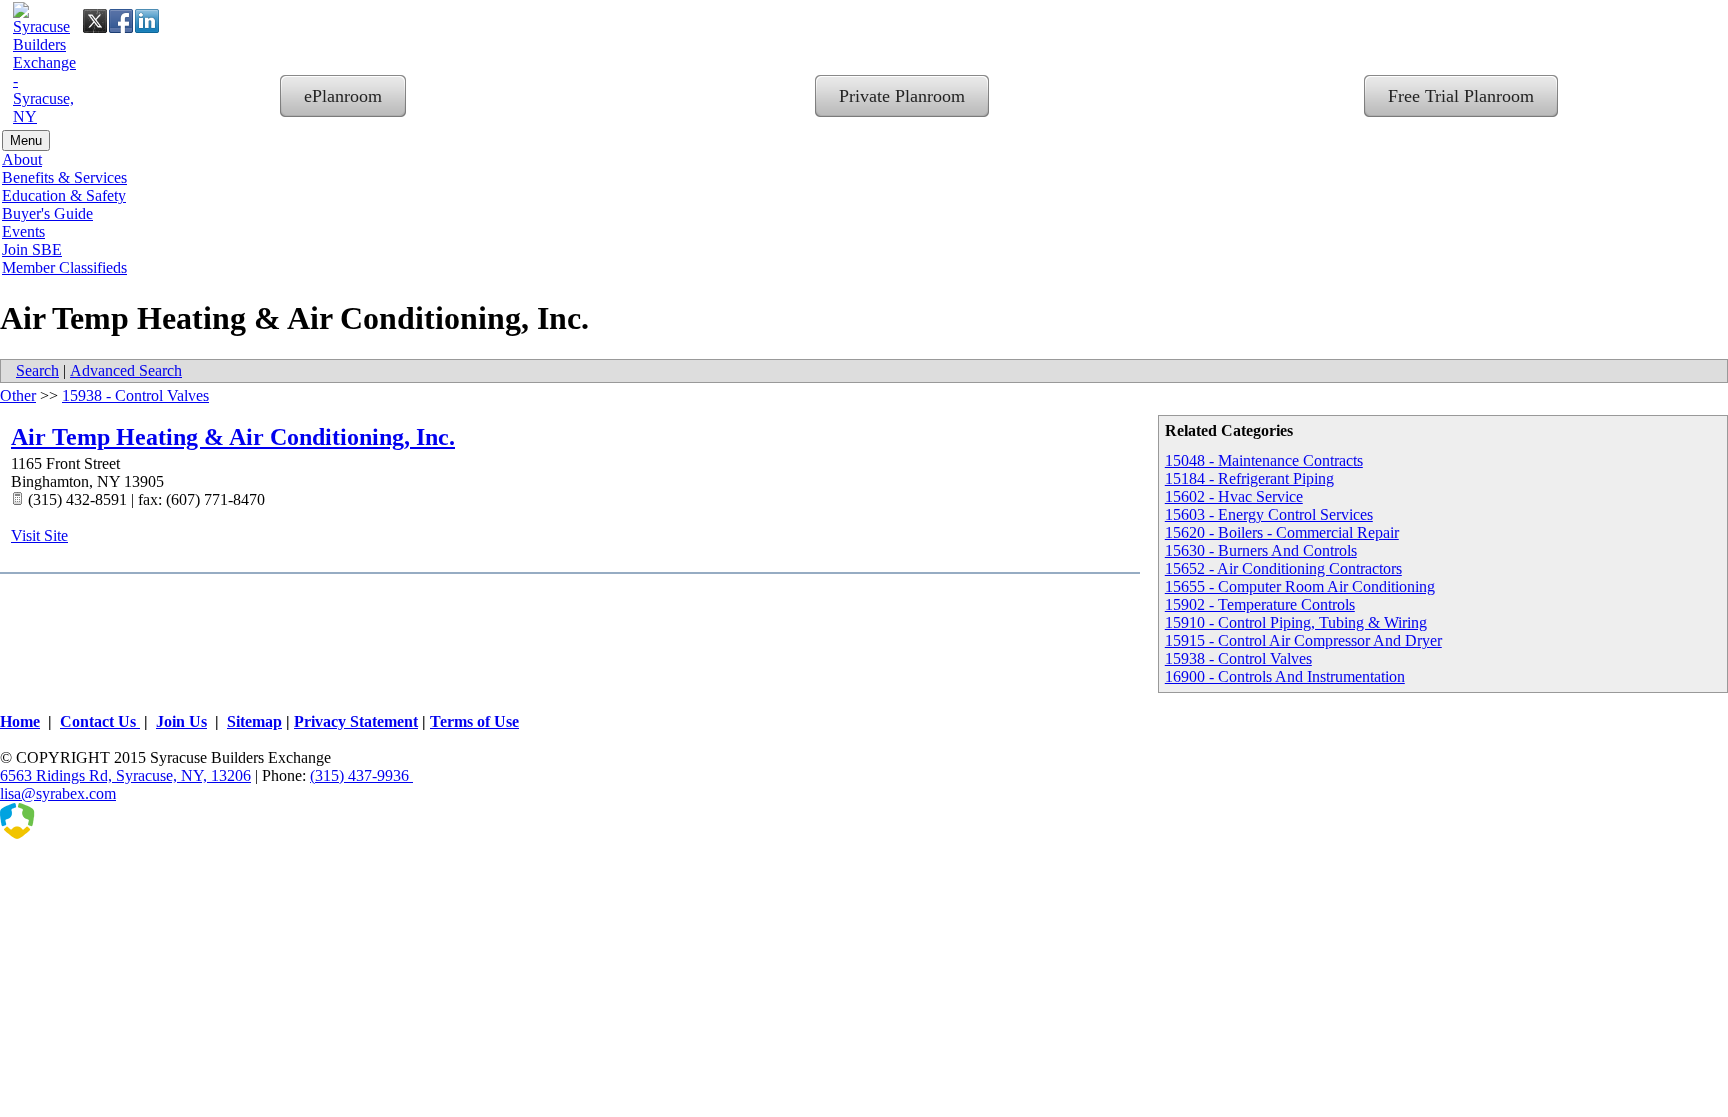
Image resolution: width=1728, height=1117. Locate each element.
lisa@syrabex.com (58, 793)
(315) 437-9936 (361, 775)
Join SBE (32, 249)
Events (23, 231)
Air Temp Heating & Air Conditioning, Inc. (233, 437)
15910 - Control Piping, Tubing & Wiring (1296, 622)
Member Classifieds (64, 267)
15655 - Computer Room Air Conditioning (1300, 586)
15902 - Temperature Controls (1260, 604)
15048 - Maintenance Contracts (1264, 460)
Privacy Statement (356, 721)
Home (20, 721)
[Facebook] (121, 21)
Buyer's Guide (47, 213)
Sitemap (254, 721)
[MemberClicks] (100, 833)
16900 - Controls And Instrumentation (1285, 676)
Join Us (181, 721)
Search (37, 370)
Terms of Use (474, 721)
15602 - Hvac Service (1234, 496)
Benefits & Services (64, 177)
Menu (26, 140)
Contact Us (100, 721)
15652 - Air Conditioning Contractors (1283, 568)
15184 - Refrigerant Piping (1249, 478)
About (22, 159)
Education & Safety (64, 195)
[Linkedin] (147, 21)
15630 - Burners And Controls (1261, 550)
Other (18, 395)
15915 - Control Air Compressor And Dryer (1303, 640)
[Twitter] (95, 21)
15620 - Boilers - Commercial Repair (1282, 532)
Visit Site (39, 535)
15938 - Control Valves (1238, 658)
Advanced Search (126, 370)
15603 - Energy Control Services (1269, 514)
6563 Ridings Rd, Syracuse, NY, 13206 (125, 775)
